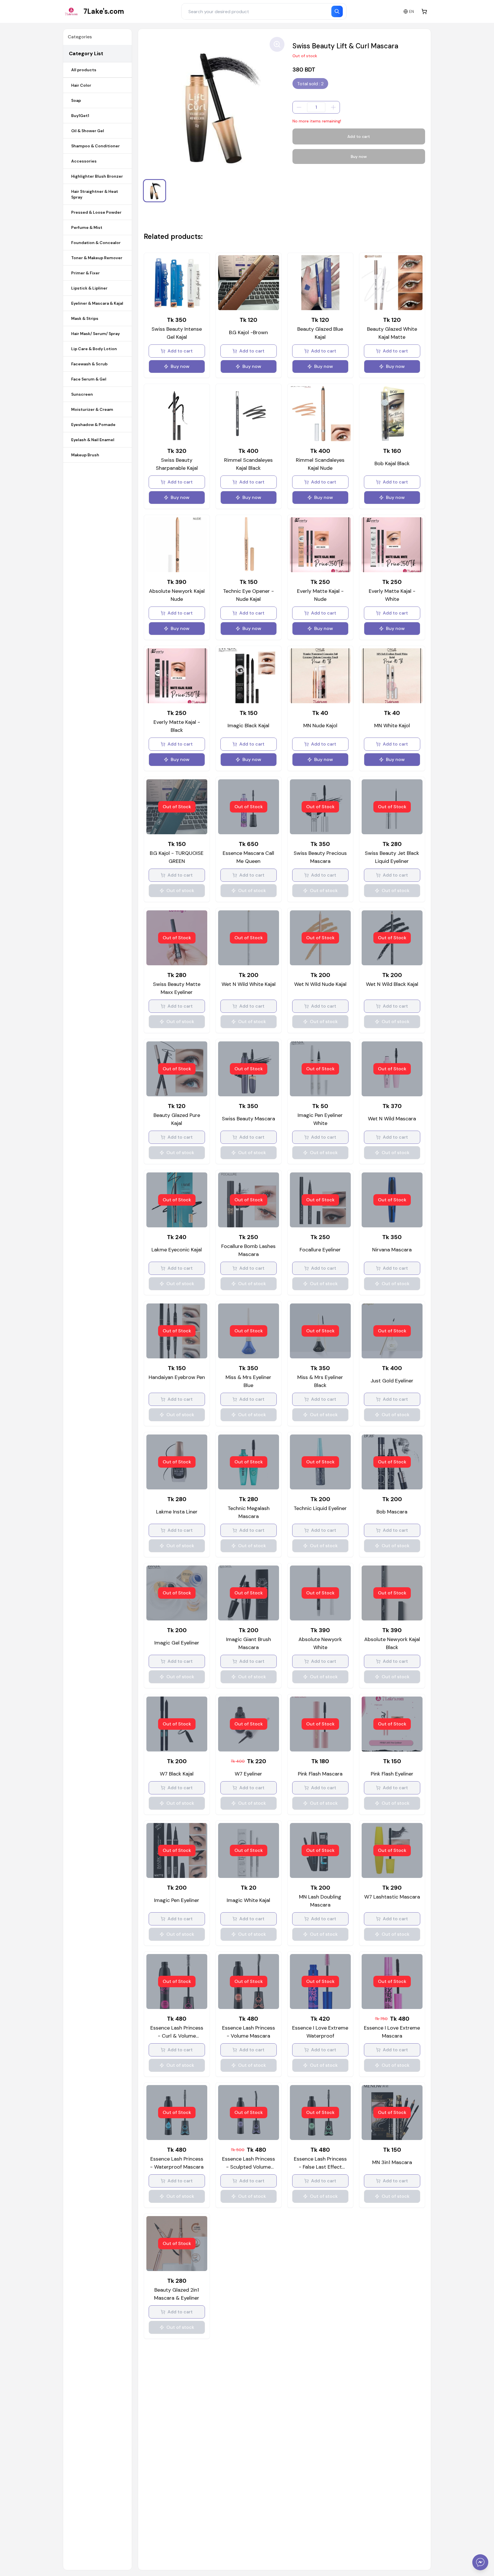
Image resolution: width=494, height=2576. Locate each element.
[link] (94, 11)
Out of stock (180, 890)
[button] (155, 191)
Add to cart (359, 136)
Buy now (359, 156)
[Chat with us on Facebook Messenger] (480, 2562)
